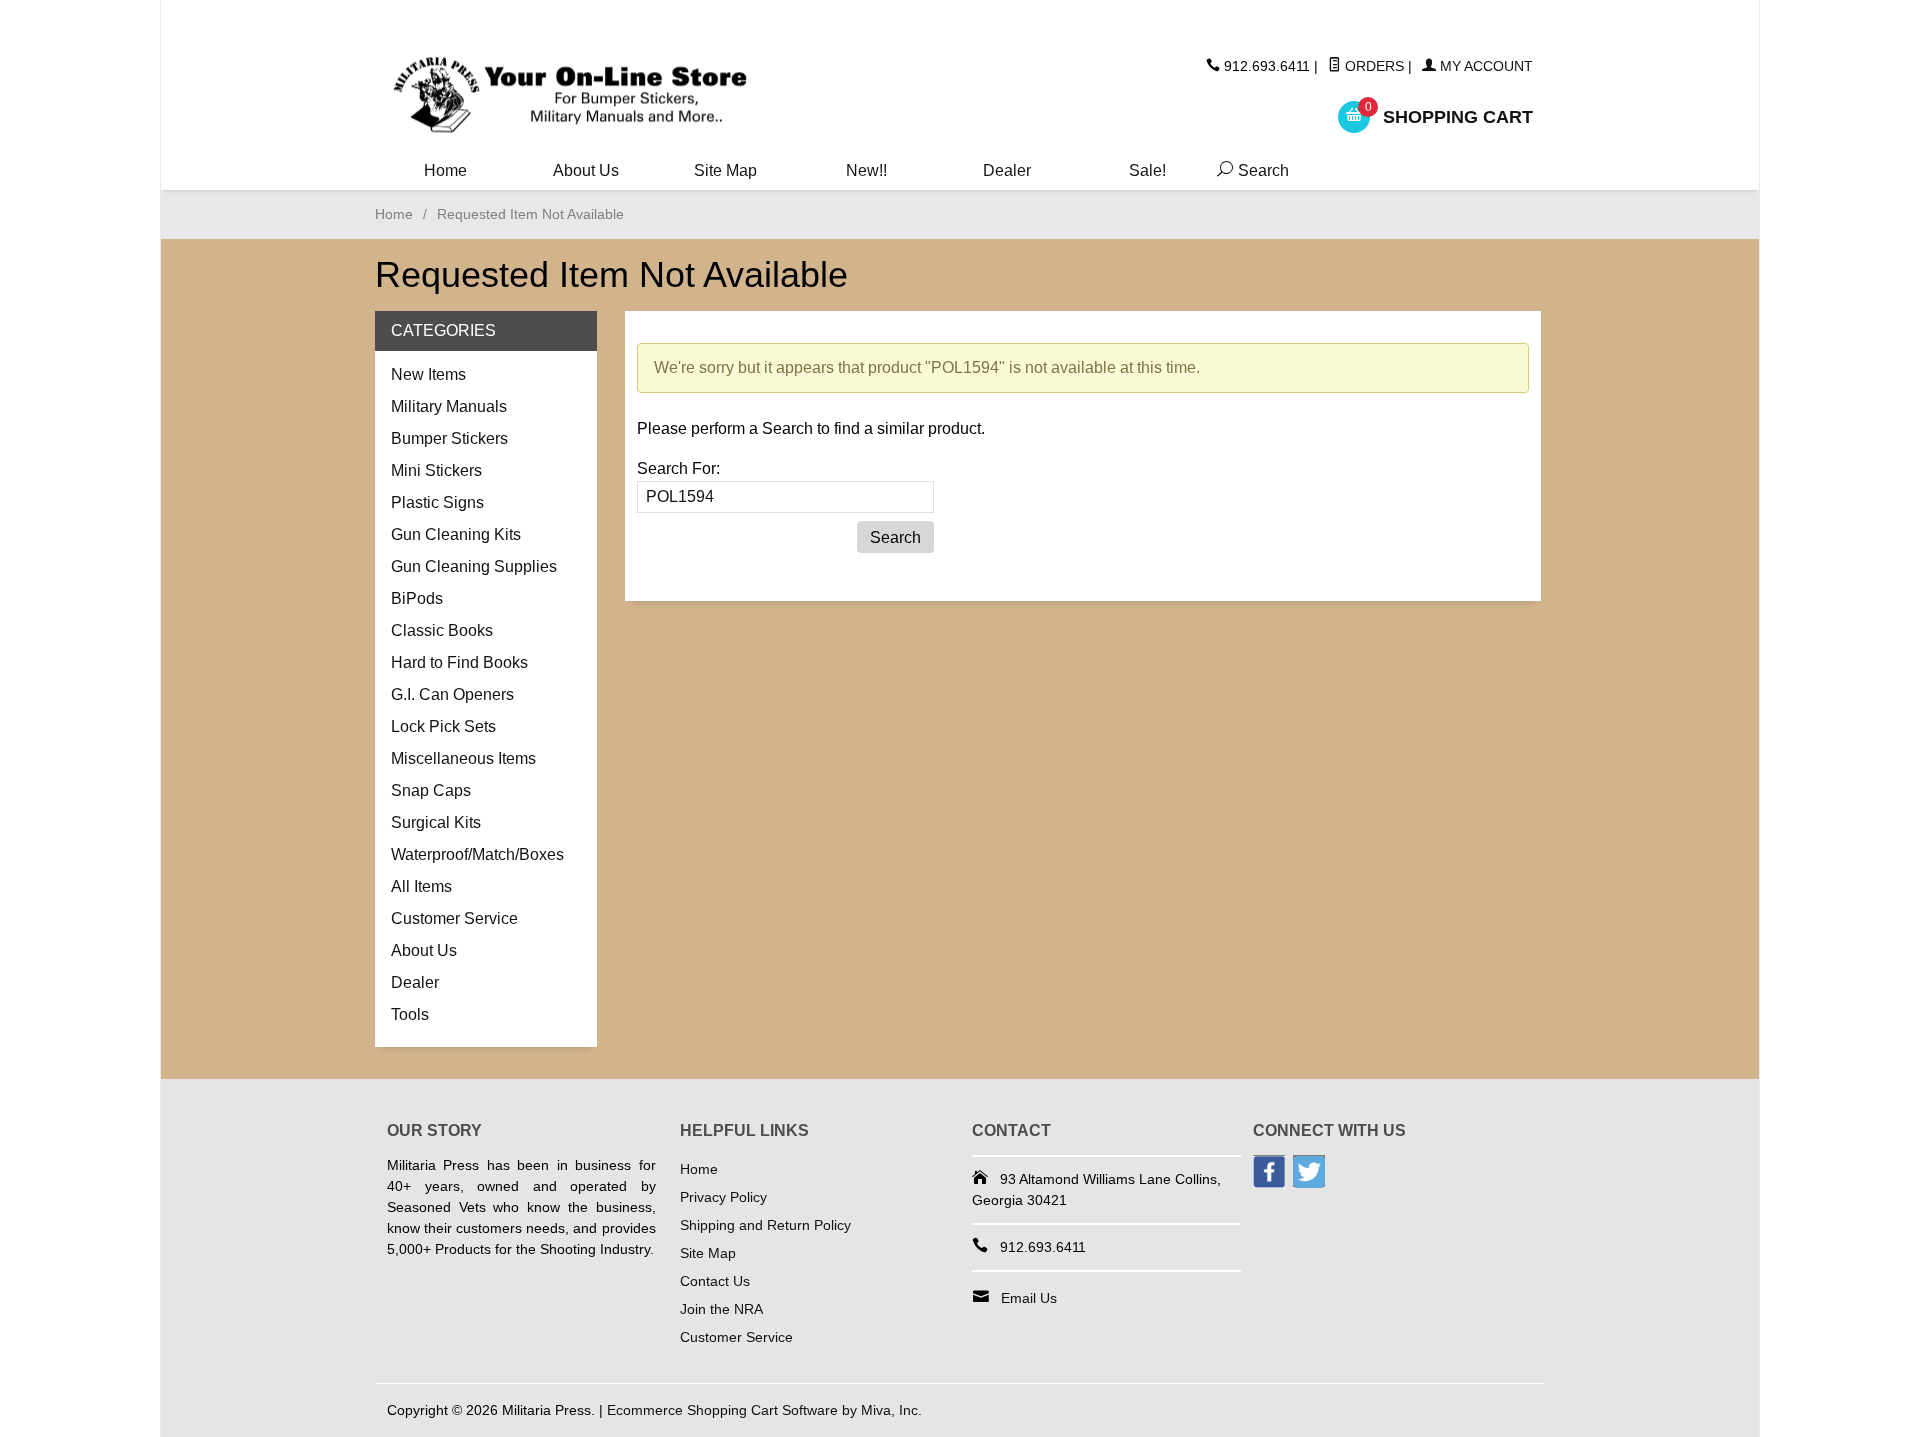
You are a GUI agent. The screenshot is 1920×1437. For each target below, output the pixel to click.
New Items (428, 374)
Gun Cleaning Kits (456, 534)
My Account (1484, 66)
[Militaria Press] (570, 95)
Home (445, 170)
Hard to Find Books (459, 662)
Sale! (1147, 170)
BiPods (417, 598)
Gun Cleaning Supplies (474, 566)
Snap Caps (431, 790)
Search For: (678, 468)
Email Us (1029, 1298)
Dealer (1007, 170)
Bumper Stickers (449, 438)
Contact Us (715, 1281)
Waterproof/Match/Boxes (477, 854)
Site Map (725, 170)
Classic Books (442, 630)
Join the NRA (721, 1309)
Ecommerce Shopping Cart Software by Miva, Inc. (764, 1410)
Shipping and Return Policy (765, 1225)
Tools (410, 1014)
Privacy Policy (723, 1197)
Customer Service (454, 918)
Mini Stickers (436, 470)
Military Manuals (449, 406)
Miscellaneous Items (463, 758)
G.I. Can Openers (452, 694)
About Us (586, 170)
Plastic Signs (437, 502)
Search (1249, 170)
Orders (1372, 66)
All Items (421, 886)
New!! (866, 170)
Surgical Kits (436, 822)
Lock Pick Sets (443, 726)
